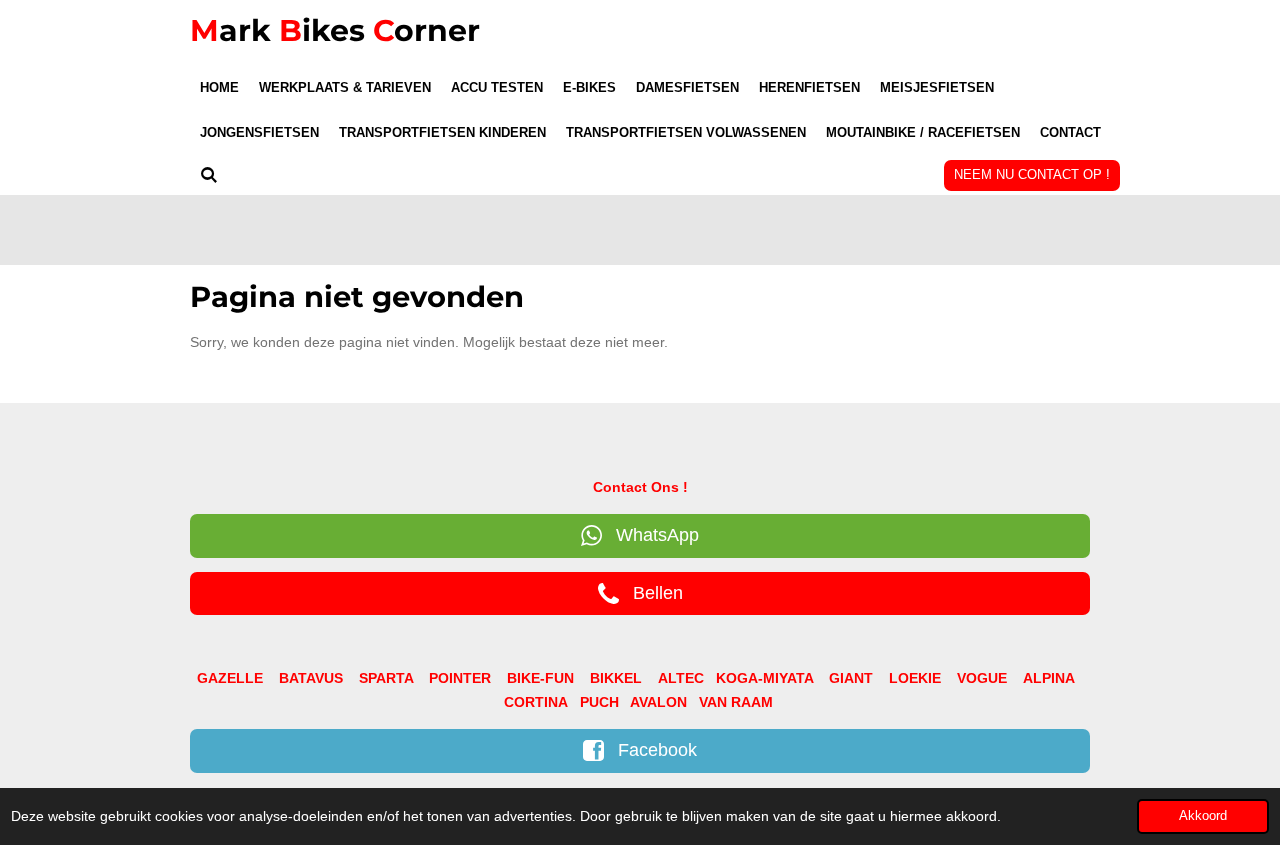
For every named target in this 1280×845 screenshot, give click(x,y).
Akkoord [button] (1203, 816)
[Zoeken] (209, 175)
